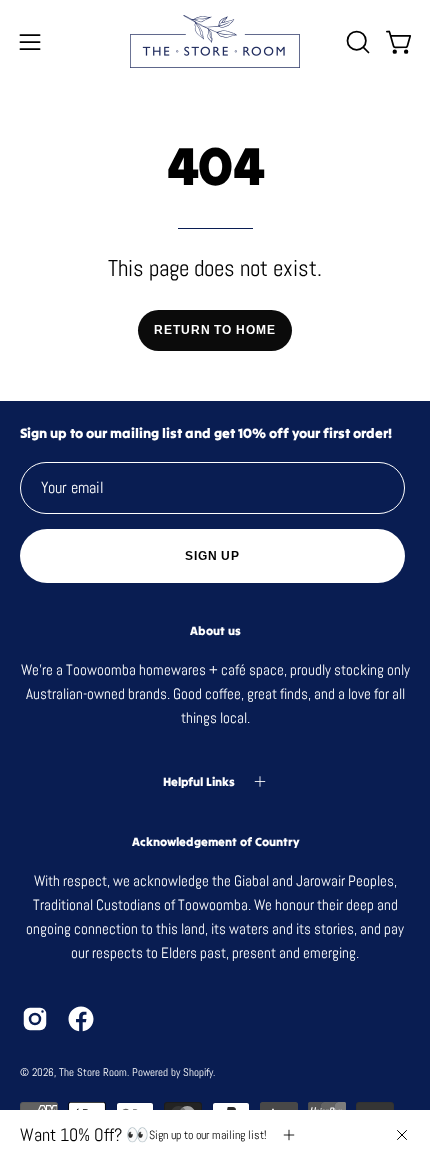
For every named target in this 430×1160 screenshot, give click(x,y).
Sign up (212, 556)
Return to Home (215, 330)
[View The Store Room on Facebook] (81, 1019)
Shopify (198, 1072)
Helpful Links (199, 781)
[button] (356, 42)
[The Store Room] (215, 41)
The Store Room (93, 1072)
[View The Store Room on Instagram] (35, 1019)
